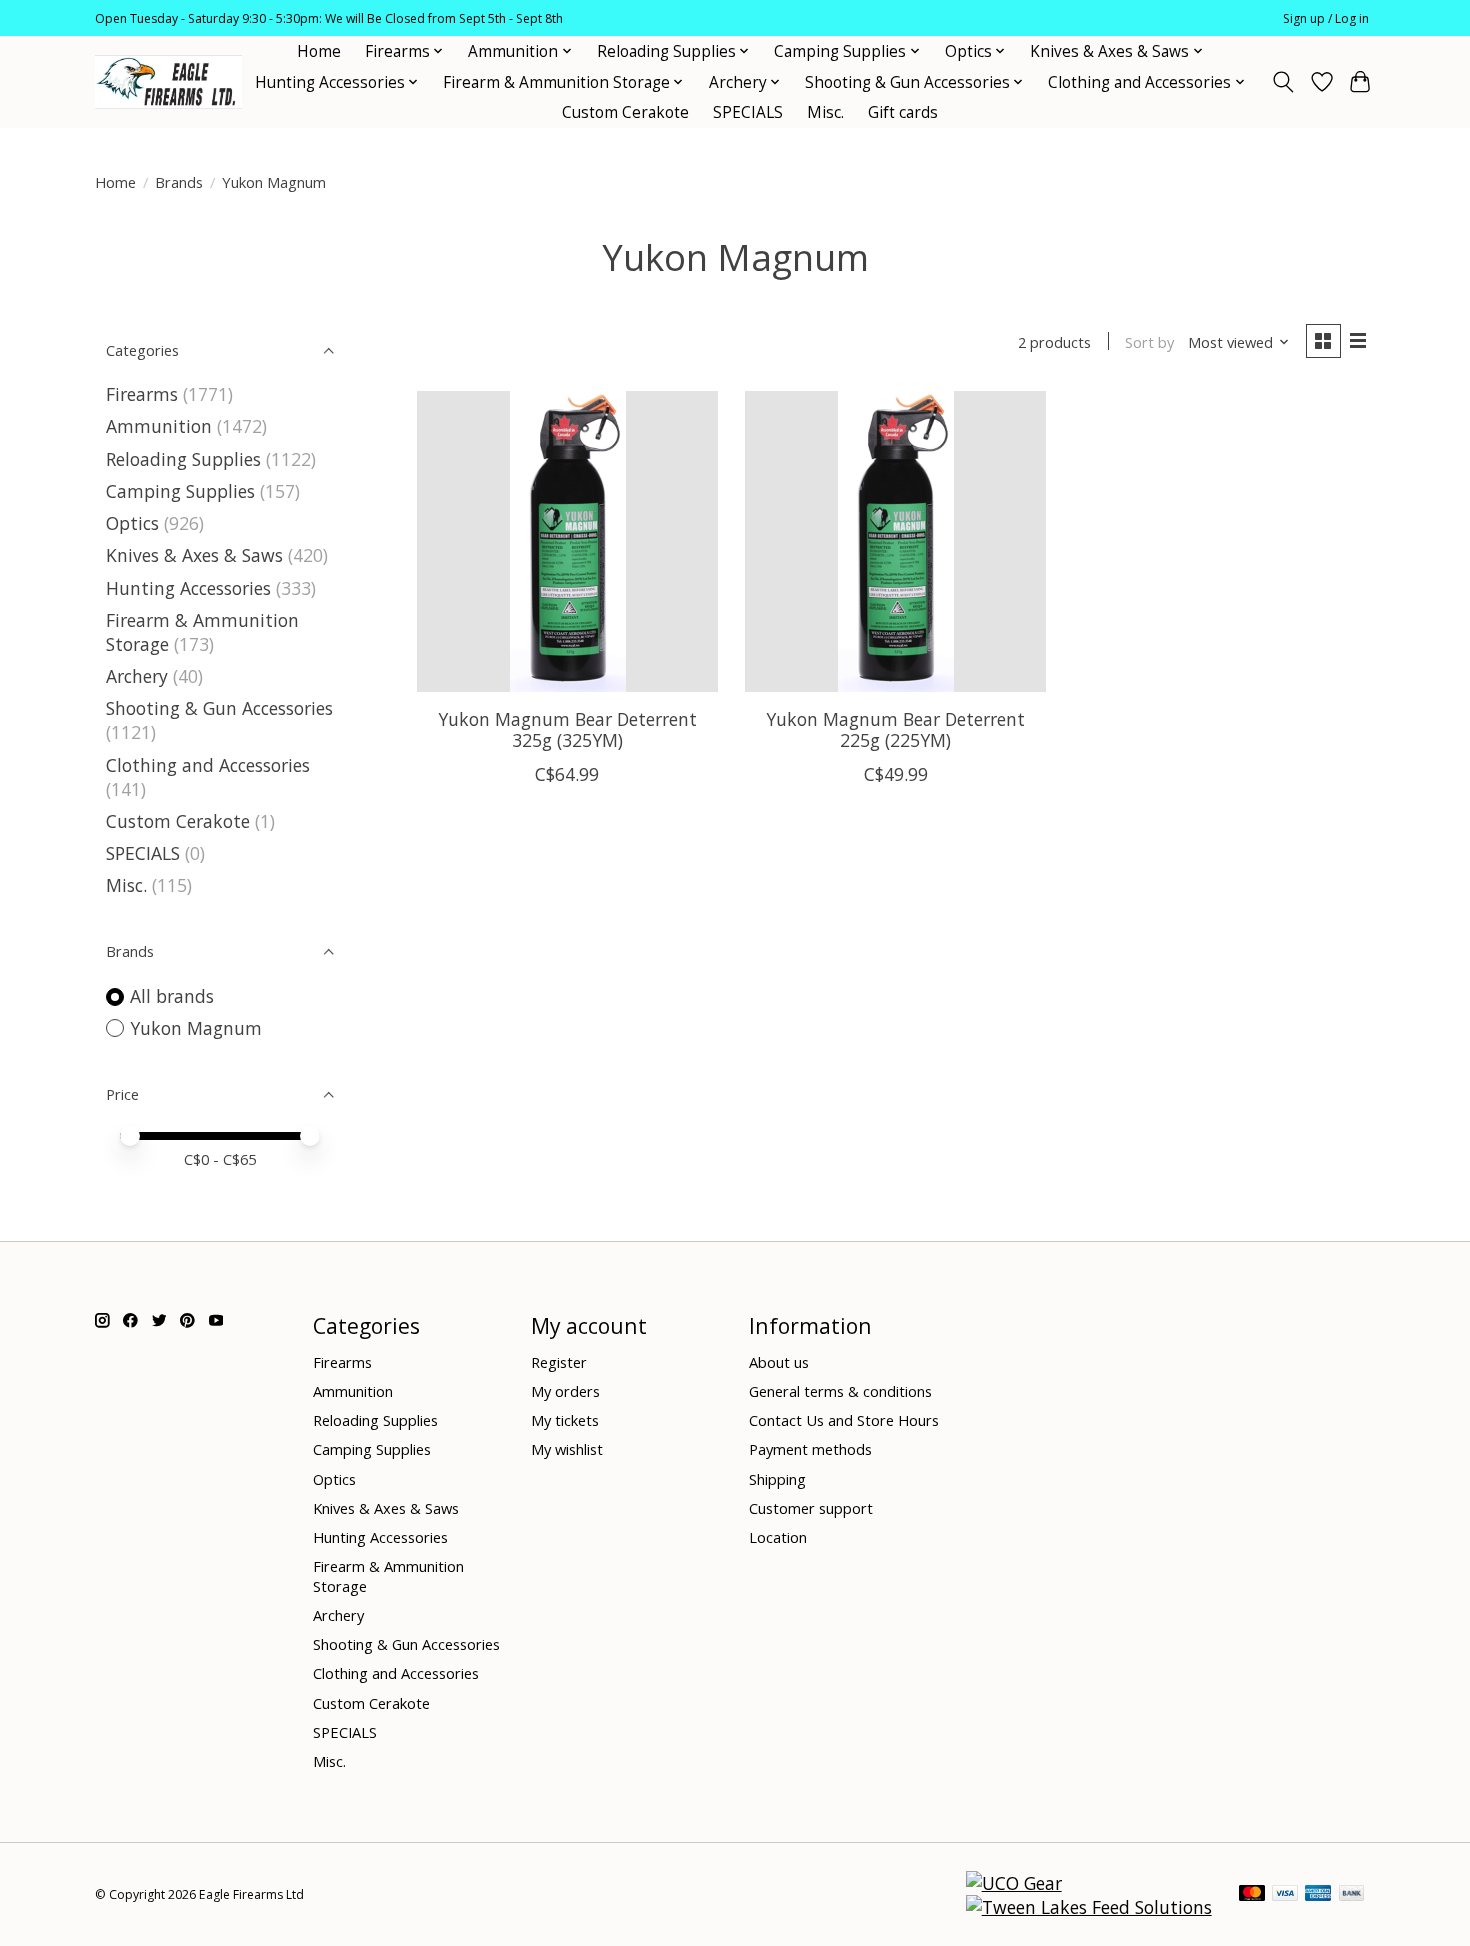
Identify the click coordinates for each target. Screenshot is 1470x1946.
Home (319, 51)
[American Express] (1318, 1895)
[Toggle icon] (1283, 82)
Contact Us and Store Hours (844, 1420)
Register (559, 1362)
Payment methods (810, 1449)
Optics (132, 523)
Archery (137, 676)
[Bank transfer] (1352, 1895)
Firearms (142, 394)
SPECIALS (748, 112)
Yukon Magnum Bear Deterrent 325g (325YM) (567, 729)
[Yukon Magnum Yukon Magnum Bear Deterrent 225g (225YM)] (895, 541)
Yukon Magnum (196, 1028)
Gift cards (903, 112)
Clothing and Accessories (208, 765)
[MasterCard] (1252, 1895)
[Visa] (1285, 1895)
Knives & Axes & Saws (194, 555)
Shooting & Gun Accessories (219, 708)
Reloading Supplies (183, 459)
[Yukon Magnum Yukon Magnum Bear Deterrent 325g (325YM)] (567, 541)
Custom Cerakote (625, 112)
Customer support (811, 1508)
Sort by (1149, 342)
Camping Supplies (180, 491)
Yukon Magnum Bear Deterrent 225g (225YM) (895, 729)
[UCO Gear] (1014, 1883)
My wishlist (567, 1449)
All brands (172, 996)
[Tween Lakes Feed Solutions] (1089, 1907)
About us (779, 1362)
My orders (565, 1391)
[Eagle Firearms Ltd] (168, 82)
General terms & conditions (840, 1391)
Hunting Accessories (188, 588)
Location (778, 1537)
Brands (179, 182)
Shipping (777, 1479)
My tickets (565, 1420)
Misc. (825, 112)
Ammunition (159, 426)
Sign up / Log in (1326, 18)
